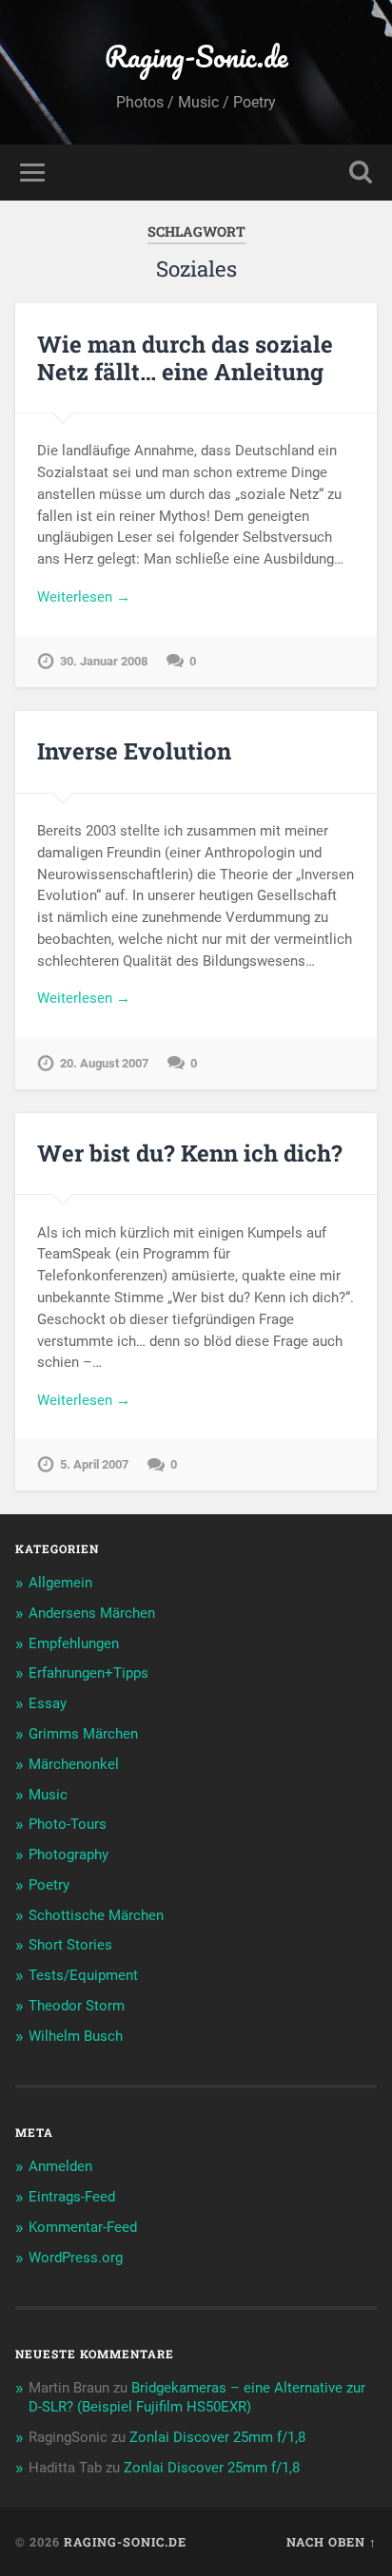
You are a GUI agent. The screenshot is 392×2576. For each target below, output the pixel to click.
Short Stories (70, 1945)
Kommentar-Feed (83, 2227)
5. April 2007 (94, 1464)
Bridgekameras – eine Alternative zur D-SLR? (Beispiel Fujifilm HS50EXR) (197, 2397)
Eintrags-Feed (72, 2197)
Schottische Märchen (96, 1915)
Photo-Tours (68, 1824)
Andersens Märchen (92, 1613)
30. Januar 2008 (104, 661)
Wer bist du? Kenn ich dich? (190, 1153)
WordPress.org (76, 2258)
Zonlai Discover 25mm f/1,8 (217, 2437)
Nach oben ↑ (332, 2542)
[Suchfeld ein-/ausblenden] (361, 173)
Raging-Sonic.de (196, 57)
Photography (69, 1855)
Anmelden (60, 2166)
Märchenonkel (74, 1764)
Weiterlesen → (84, 597)
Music (48, 1795)
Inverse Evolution (134, 751)
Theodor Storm (77, 2006)
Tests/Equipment (83, 1975)
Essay (48, 1703)
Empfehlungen (74, 1644)
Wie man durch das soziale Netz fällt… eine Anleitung (185, 358)
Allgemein (60, 1583)
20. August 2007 (104, 1063)
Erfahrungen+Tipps (88, 1673)
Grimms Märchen (83, 1734)
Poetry (49, 1885)
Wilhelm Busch (76, 2036)
